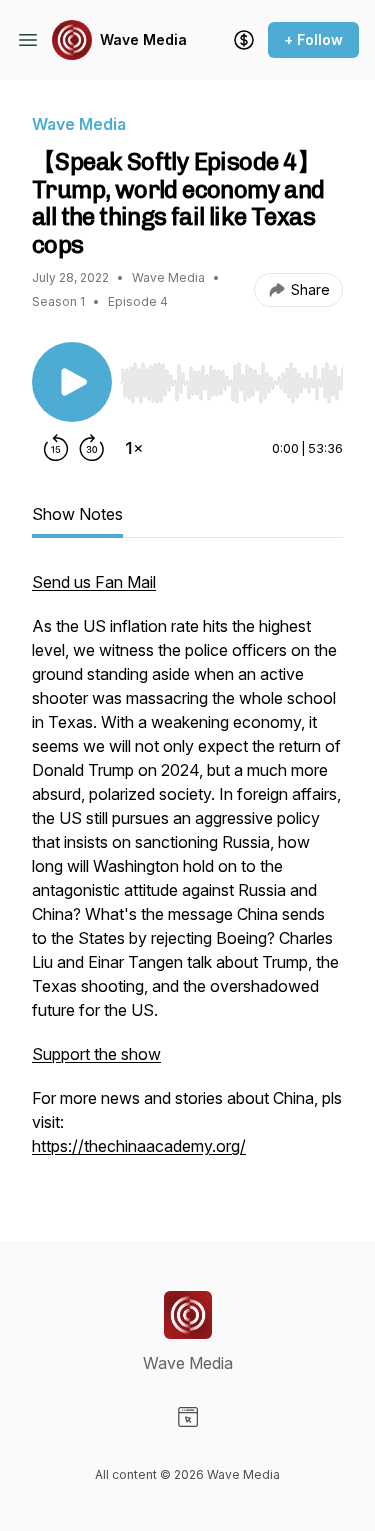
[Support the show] (244, 40)
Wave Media (143, 39)
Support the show (96, 1054)
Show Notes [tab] (77, 514)
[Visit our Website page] (188, 1417)
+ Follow (313, 39)
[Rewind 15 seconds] (56, 448)
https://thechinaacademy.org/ (139, 1146)
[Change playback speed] (134, 448)
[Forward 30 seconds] (92, 448)
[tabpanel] (187, 874)
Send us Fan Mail (94, 582)
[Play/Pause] (72, 382)
